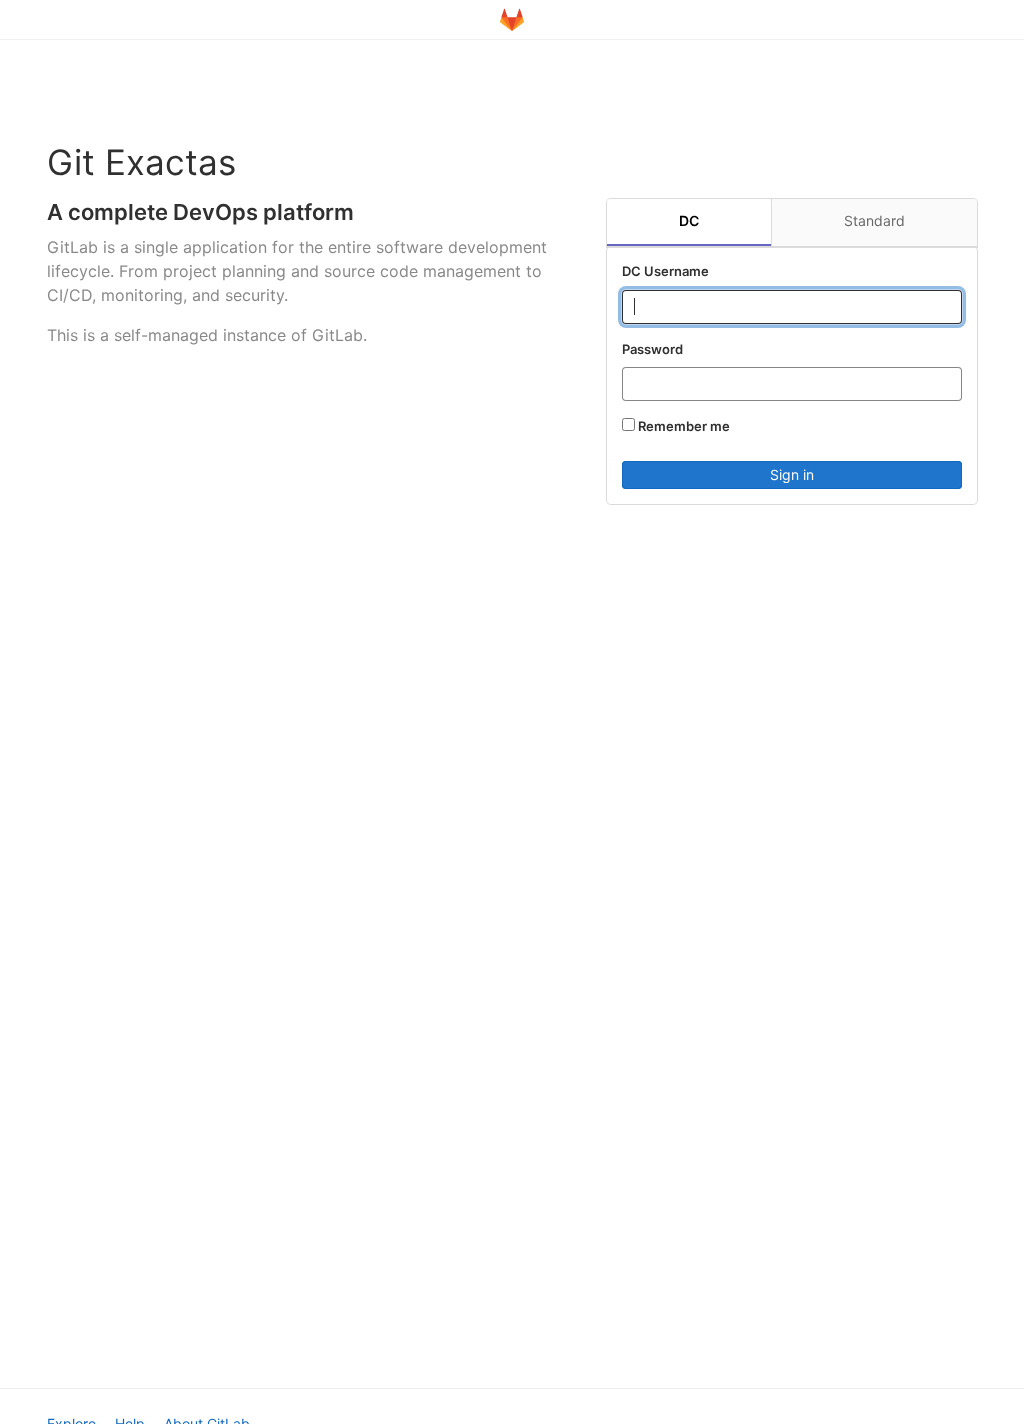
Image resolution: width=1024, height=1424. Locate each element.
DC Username (665, 271)
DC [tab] (689, 220)
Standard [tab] (874, 220)
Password (652, 349)
